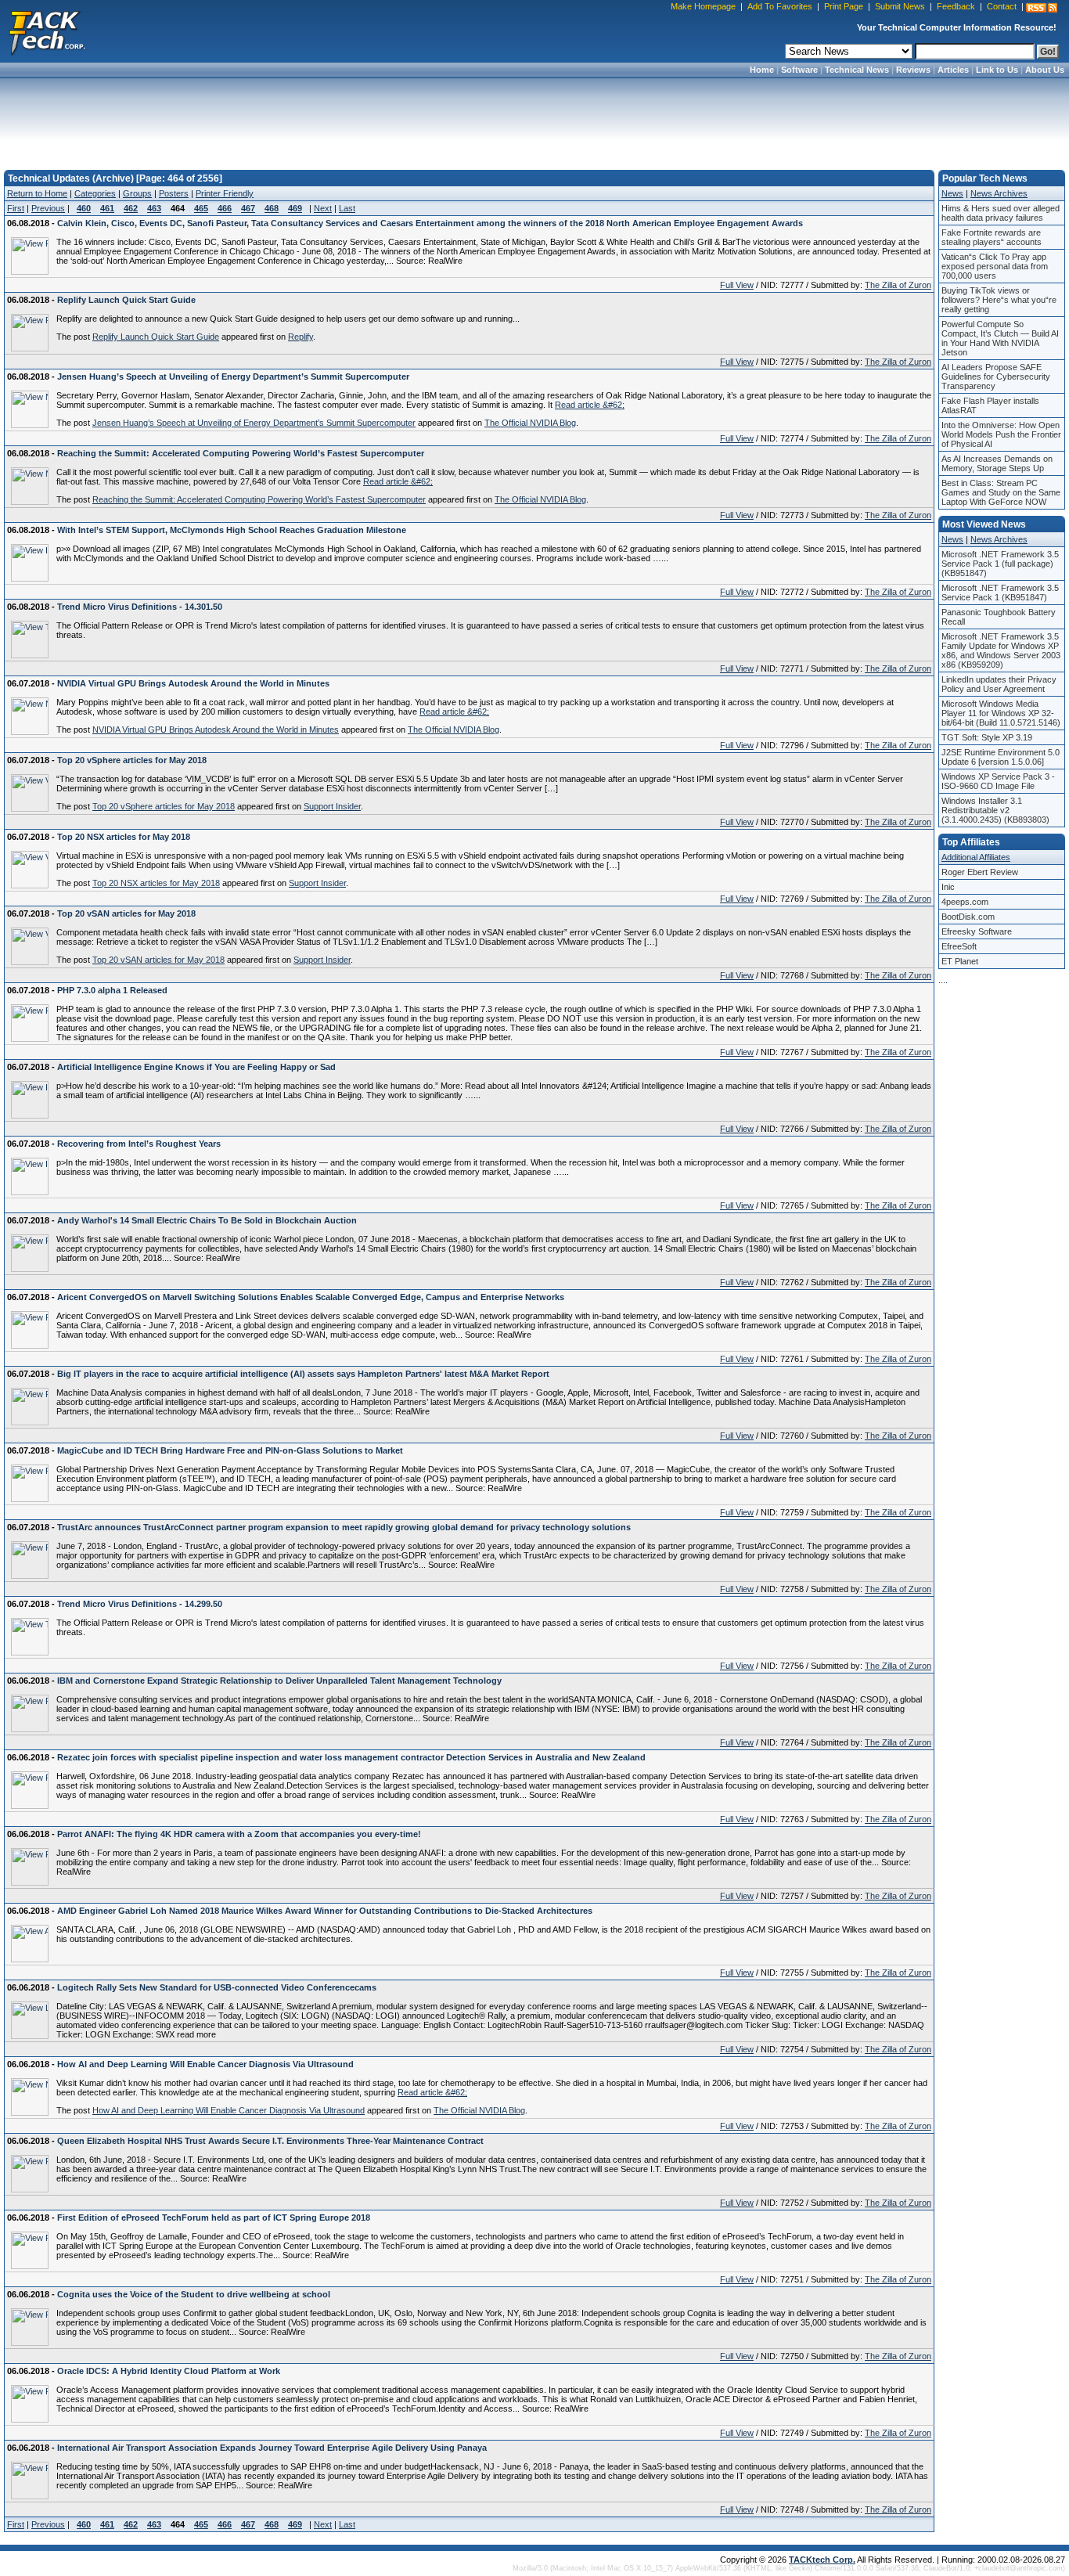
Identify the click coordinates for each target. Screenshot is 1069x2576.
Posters (174, 193)
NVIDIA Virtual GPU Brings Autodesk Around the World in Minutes (216, 730)
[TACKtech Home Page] (47, 31)
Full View (737, 285)
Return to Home (37, 193)
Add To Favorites (780, 6)
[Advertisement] (534, 119)
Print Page (844, 6)
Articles (953, 70)
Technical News (857, 70)
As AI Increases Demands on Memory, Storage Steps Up (997, 463)
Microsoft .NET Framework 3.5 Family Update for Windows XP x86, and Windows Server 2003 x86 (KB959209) (1001, 650)
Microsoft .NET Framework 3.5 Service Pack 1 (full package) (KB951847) (1000, 564)
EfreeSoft (959, 946)
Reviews (913, 70)
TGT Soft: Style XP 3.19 (987, 737)
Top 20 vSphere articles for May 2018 (164, 806)
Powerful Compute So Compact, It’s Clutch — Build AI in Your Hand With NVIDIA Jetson (1000, 338)
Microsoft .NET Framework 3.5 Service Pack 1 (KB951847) (1000, 593)
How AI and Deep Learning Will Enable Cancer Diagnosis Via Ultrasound (229, 2110)
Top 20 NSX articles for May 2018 (156, 883)
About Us (1045, 70)
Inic (948, 887)
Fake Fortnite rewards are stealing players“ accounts (992, 237)
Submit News (900, 6)
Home (762, 70)
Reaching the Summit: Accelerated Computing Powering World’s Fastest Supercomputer (259, 499)
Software (799, 70)
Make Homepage (703, 6)
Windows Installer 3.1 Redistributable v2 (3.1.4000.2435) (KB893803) (995, 810)
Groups (137, 193)
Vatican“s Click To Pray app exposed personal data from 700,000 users (995, 266)
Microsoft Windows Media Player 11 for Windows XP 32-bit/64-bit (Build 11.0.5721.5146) (1001, 713)
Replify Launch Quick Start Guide (156, 337)
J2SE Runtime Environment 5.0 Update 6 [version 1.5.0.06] (1001, 757)
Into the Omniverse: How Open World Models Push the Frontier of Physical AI (1001, 434)
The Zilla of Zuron (898, 285)
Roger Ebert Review (980, 872)
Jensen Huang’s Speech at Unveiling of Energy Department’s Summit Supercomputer (254, 423)
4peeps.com (965, 902)
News (952, 193)
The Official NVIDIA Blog (530, 423)
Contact (1002, 6)
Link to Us (997, 70)
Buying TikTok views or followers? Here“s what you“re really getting (999, 300)
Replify (301, 337)
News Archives (999, 193)
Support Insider (332, 806)
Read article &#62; (590, 405)
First (16, 208)
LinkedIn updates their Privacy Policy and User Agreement (999, 684)
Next (323, 208)
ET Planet (960, 961)
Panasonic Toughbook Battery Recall (999, 617)
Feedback (956, 6)
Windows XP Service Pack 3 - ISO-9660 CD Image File (998, 781)
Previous (48, 208)
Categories (95, 193)
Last (347, 208)
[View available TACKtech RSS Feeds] (1042, 8)
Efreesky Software (977, 931)
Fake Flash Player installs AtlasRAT (990, 405)
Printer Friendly (225, 193)
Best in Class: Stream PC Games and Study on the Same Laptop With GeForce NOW (1001, 492)
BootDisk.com (968, 917)
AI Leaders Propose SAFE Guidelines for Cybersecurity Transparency (996, 376)
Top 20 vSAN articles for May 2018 (158, 960)
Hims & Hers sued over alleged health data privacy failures (1001, 213)
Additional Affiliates (976, 857)
